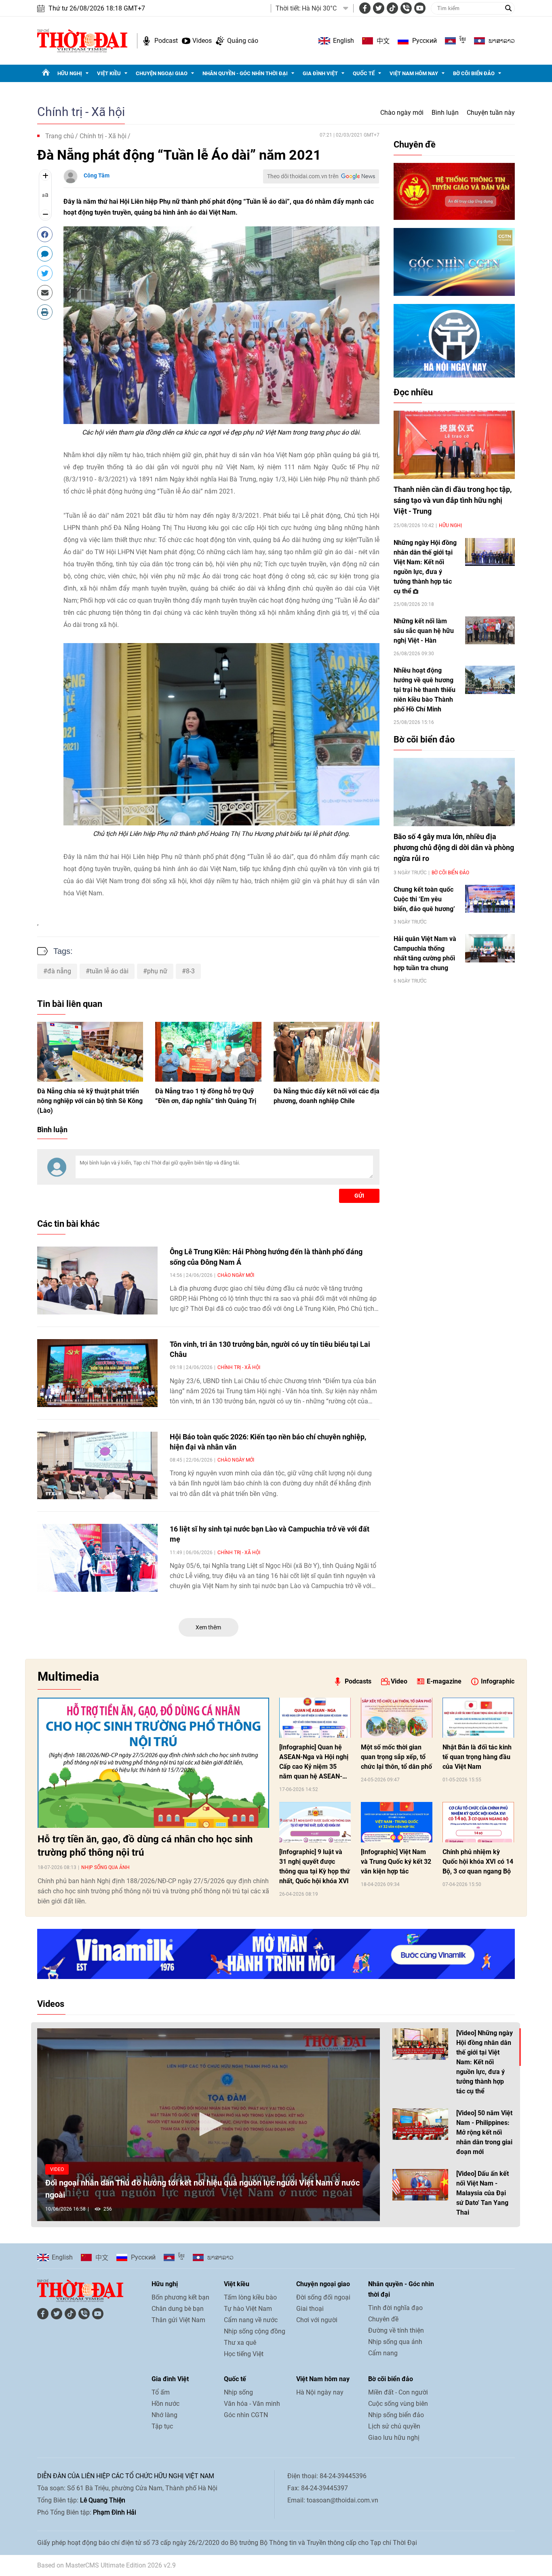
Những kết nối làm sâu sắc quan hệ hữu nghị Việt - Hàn (424, 631)
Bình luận (445, 113)
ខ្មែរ (463, 41)
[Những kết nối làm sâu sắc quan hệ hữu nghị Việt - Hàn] (490, 630)
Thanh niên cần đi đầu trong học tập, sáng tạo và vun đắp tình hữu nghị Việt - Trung (453, 500)
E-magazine (444, 1681)
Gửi (359, 1196)
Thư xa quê (240, 2343)
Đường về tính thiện (396, 2330)
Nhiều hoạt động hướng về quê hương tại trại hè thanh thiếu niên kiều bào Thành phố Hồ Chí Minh (425, 690)
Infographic (498, 1681)
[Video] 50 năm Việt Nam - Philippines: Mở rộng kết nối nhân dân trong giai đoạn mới (484, 2132)
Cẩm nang (383, 2353)
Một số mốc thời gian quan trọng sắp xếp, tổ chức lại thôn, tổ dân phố (396, 1757)
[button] (209, 2124)
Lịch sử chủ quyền (394, 2426)
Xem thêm (208, 1627)
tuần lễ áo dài (109, 971)
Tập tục (162, 2426)
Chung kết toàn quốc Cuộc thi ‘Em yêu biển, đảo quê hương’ (424, 899)
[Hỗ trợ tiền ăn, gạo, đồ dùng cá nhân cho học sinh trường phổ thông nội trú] (153, 1763)
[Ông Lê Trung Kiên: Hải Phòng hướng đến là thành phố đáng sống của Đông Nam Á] (97, 1281)
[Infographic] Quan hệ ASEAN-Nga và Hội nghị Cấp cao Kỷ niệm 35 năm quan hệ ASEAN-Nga (314, 1762)
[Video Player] (209, 2125)
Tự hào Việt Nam (248, 2309)
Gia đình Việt (320, 73)
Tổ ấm (161, 2392)
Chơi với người (317, 2320)
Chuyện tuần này (491, 113)
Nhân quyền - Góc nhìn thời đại (245, 73)
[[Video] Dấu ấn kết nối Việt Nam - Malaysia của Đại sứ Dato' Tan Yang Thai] (420, 2185)
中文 (383, 41)
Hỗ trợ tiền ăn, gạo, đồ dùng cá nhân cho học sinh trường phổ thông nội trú (145, 1846)
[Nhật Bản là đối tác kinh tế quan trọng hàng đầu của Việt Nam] (478, 1718)
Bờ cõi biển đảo (474, 73)
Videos (202, 41)
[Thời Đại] (82, 40)
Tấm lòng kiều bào (250, 2297)
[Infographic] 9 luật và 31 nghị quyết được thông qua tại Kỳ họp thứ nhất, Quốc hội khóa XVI (315, 1866)
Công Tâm (97, 175)
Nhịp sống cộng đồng (255, 2331)
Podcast (166, 41)
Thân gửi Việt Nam (178, 2320)
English (343, 41)
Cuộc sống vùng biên (398, 2404)
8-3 (190, 971)
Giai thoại (310, 2309)
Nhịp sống (238, 2392)
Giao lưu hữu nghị (394, 2438)
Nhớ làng (164, 2415)
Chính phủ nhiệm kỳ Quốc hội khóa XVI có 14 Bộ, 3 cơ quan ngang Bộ (478, 1862)
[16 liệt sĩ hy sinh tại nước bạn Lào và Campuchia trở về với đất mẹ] (97, 1558)
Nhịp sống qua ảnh (105, 1867)
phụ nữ (157, 971)
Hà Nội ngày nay (320, 2392)
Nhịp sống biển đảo (396, 2415)
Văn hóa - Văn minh (252, 2404)
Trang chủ (60, 136)
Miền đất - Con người (398, 2392)
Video (399, 1681)
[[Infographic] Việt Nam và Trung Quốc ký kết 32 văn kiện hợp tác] (397, 1822)
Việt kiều (109, 73)
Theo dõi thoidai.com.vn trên (303, 176)
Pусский (425, 41)
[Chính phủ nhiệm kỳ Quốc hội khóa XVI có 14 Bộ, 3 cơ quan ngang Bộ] (478, 1822)
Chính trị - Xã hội (81, 112)
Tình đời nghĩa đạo (395, 2308)
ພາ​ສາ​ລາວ (502, 41)
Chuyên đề (415, 145)
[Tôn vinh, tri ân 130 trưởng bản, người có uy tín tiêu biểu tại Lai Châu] (97, 1373)
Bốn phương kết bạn (180, 2297)
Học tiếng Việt (244, 2354)
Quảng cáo (243, 41)
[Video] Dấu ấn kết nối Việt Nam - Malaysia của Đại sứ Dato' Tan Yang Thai (482, 2193)
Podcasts (358, 1681)
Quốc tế (364, 73)
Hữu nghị (70, 73)
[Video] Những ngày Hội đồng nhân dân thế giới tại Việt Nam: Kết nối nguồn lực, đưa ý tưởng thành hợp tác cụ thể (485, 2062)
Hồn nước (165, 2404)
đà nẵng (59, 971)
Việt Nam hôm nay (414, 73)
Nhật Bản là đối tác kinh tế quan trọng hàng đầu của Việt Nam (477, 1757)
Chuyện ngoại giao (162, 73)
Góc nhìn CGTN (246, 2415)
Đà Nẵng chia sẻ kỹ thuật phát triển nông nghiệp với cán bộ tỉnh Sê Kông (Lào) (90, 1101)
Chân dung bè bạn (178, 2309)
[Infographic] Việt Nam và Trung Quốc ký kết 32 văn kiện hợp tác (396, 1862)
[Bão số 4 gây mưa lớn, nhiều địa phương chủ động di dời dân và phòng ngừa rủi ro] (454, 792)
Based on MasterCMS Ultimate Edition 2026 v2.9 (106, 2565)
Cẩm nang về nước (251, 2320)
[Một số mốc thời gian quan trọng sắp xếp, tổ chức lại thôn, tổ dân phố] (397, 1718)
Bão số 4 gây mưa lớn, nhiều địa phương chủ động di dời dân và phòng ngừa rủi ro (454, 847)
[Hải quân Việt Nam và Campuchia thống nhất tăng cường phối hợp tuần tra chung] (490, 948)
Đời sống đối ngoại (323, 2297)
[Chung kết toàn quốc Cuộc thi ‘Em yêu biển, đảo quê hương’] (490, 899)
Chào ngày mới (402, 113)
